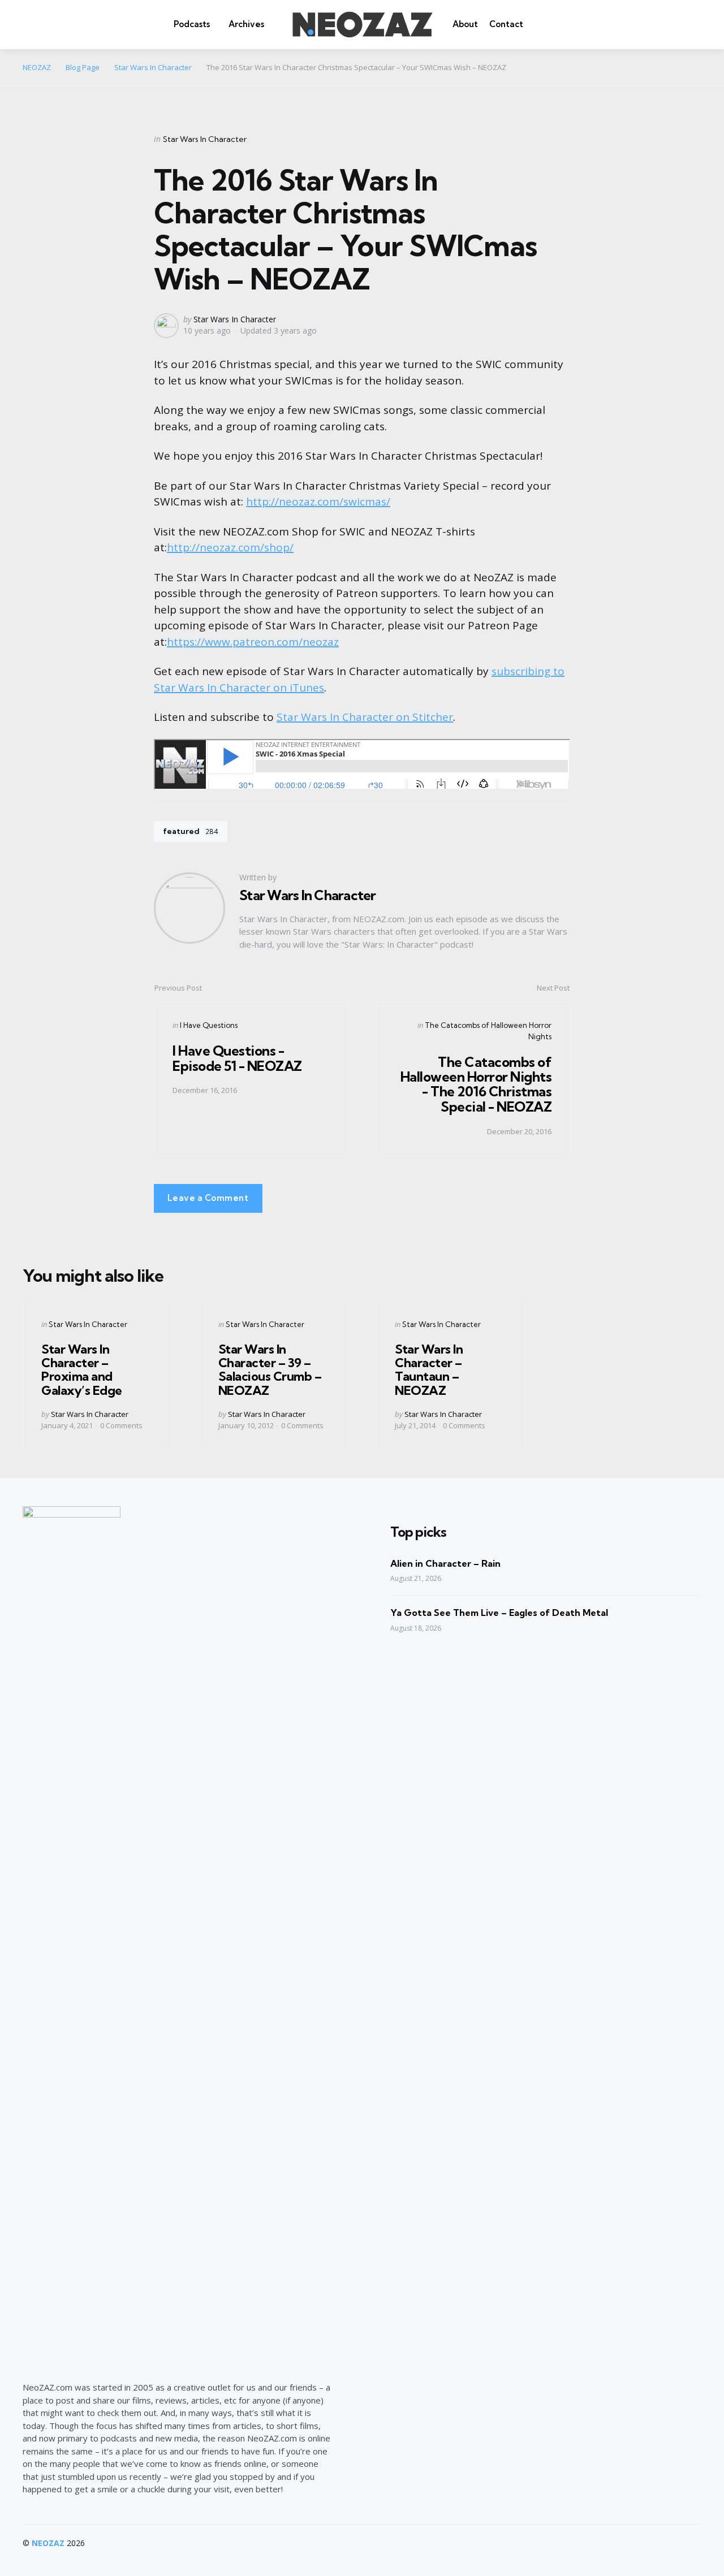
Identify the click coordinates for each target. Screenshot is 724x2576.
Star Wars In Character (205, 139)
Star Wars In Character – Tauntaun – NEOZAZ (429, 1370)
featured (191, 831)
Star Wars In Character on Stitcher (365, 717)
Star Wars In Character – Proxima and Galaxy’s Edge (82, 1370)
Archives (246, 24)
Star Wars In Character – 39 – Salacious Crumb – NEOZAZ (270, 1370)
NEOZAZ (48, 2543)
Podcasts (192, 24)
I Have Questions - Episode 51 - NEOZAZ (237, 1058)
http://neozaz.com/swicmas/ (318, 502)
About (465, 24)
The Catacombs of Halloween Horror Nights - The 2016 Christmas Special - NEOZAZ (476, 1084)
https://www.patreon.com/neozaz (253, 642)
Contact (506, 24)
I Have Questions (209, 1025)
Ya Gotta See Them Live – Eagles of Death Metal (499, 1613)
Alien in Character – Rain (445, 1563)
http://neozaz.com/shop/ (230, 547)
